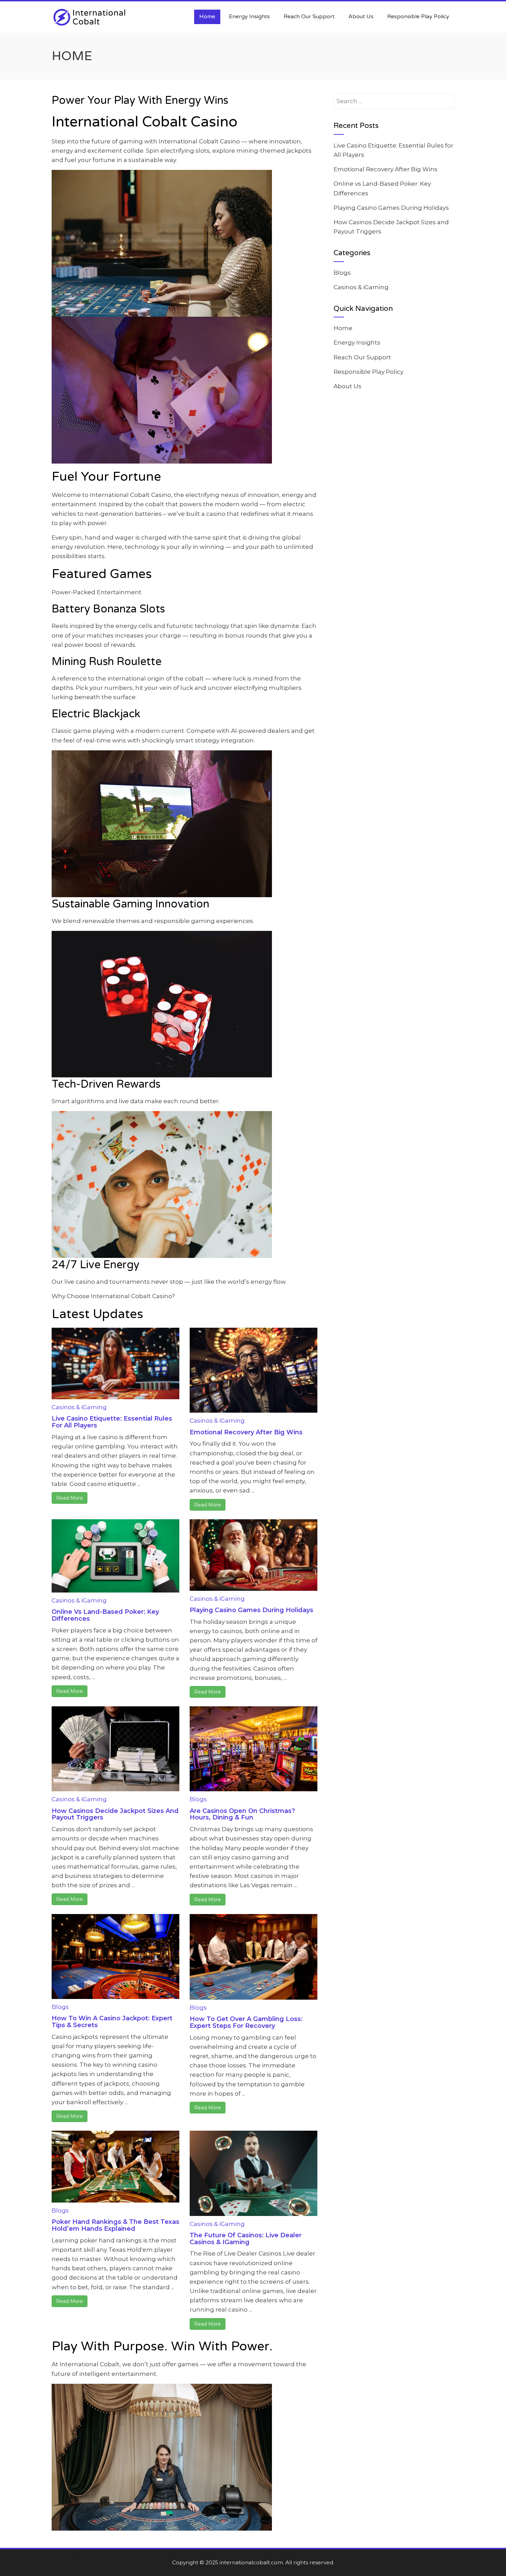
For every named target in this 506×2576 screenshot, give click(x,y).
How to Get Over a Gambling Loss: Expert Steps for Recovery (246, 2022)
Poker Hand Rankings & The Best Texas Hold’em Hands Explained (115, 2225)
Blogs (198, 1799)
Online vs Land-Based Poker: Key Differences (105, 1615)
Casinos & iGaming (79, 1407)
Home (207, 17)
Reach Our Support (309, 17)
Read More (70, 1498)
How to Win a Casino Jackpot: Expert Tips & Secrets (112, 2022)
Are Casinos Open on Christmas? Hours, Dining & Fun (242, 1814)
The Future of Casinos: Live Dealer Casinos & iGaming (246, 2239)
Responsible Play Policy (418, 17)
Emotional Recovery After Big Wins (246, 1432)
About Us (361, 17)
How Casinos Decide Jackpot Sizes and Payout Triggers (115, 1814)
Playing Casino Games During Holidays (251, 1610)
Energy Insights (249, 17)
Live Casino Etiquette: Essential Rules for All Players (112, 1422)
